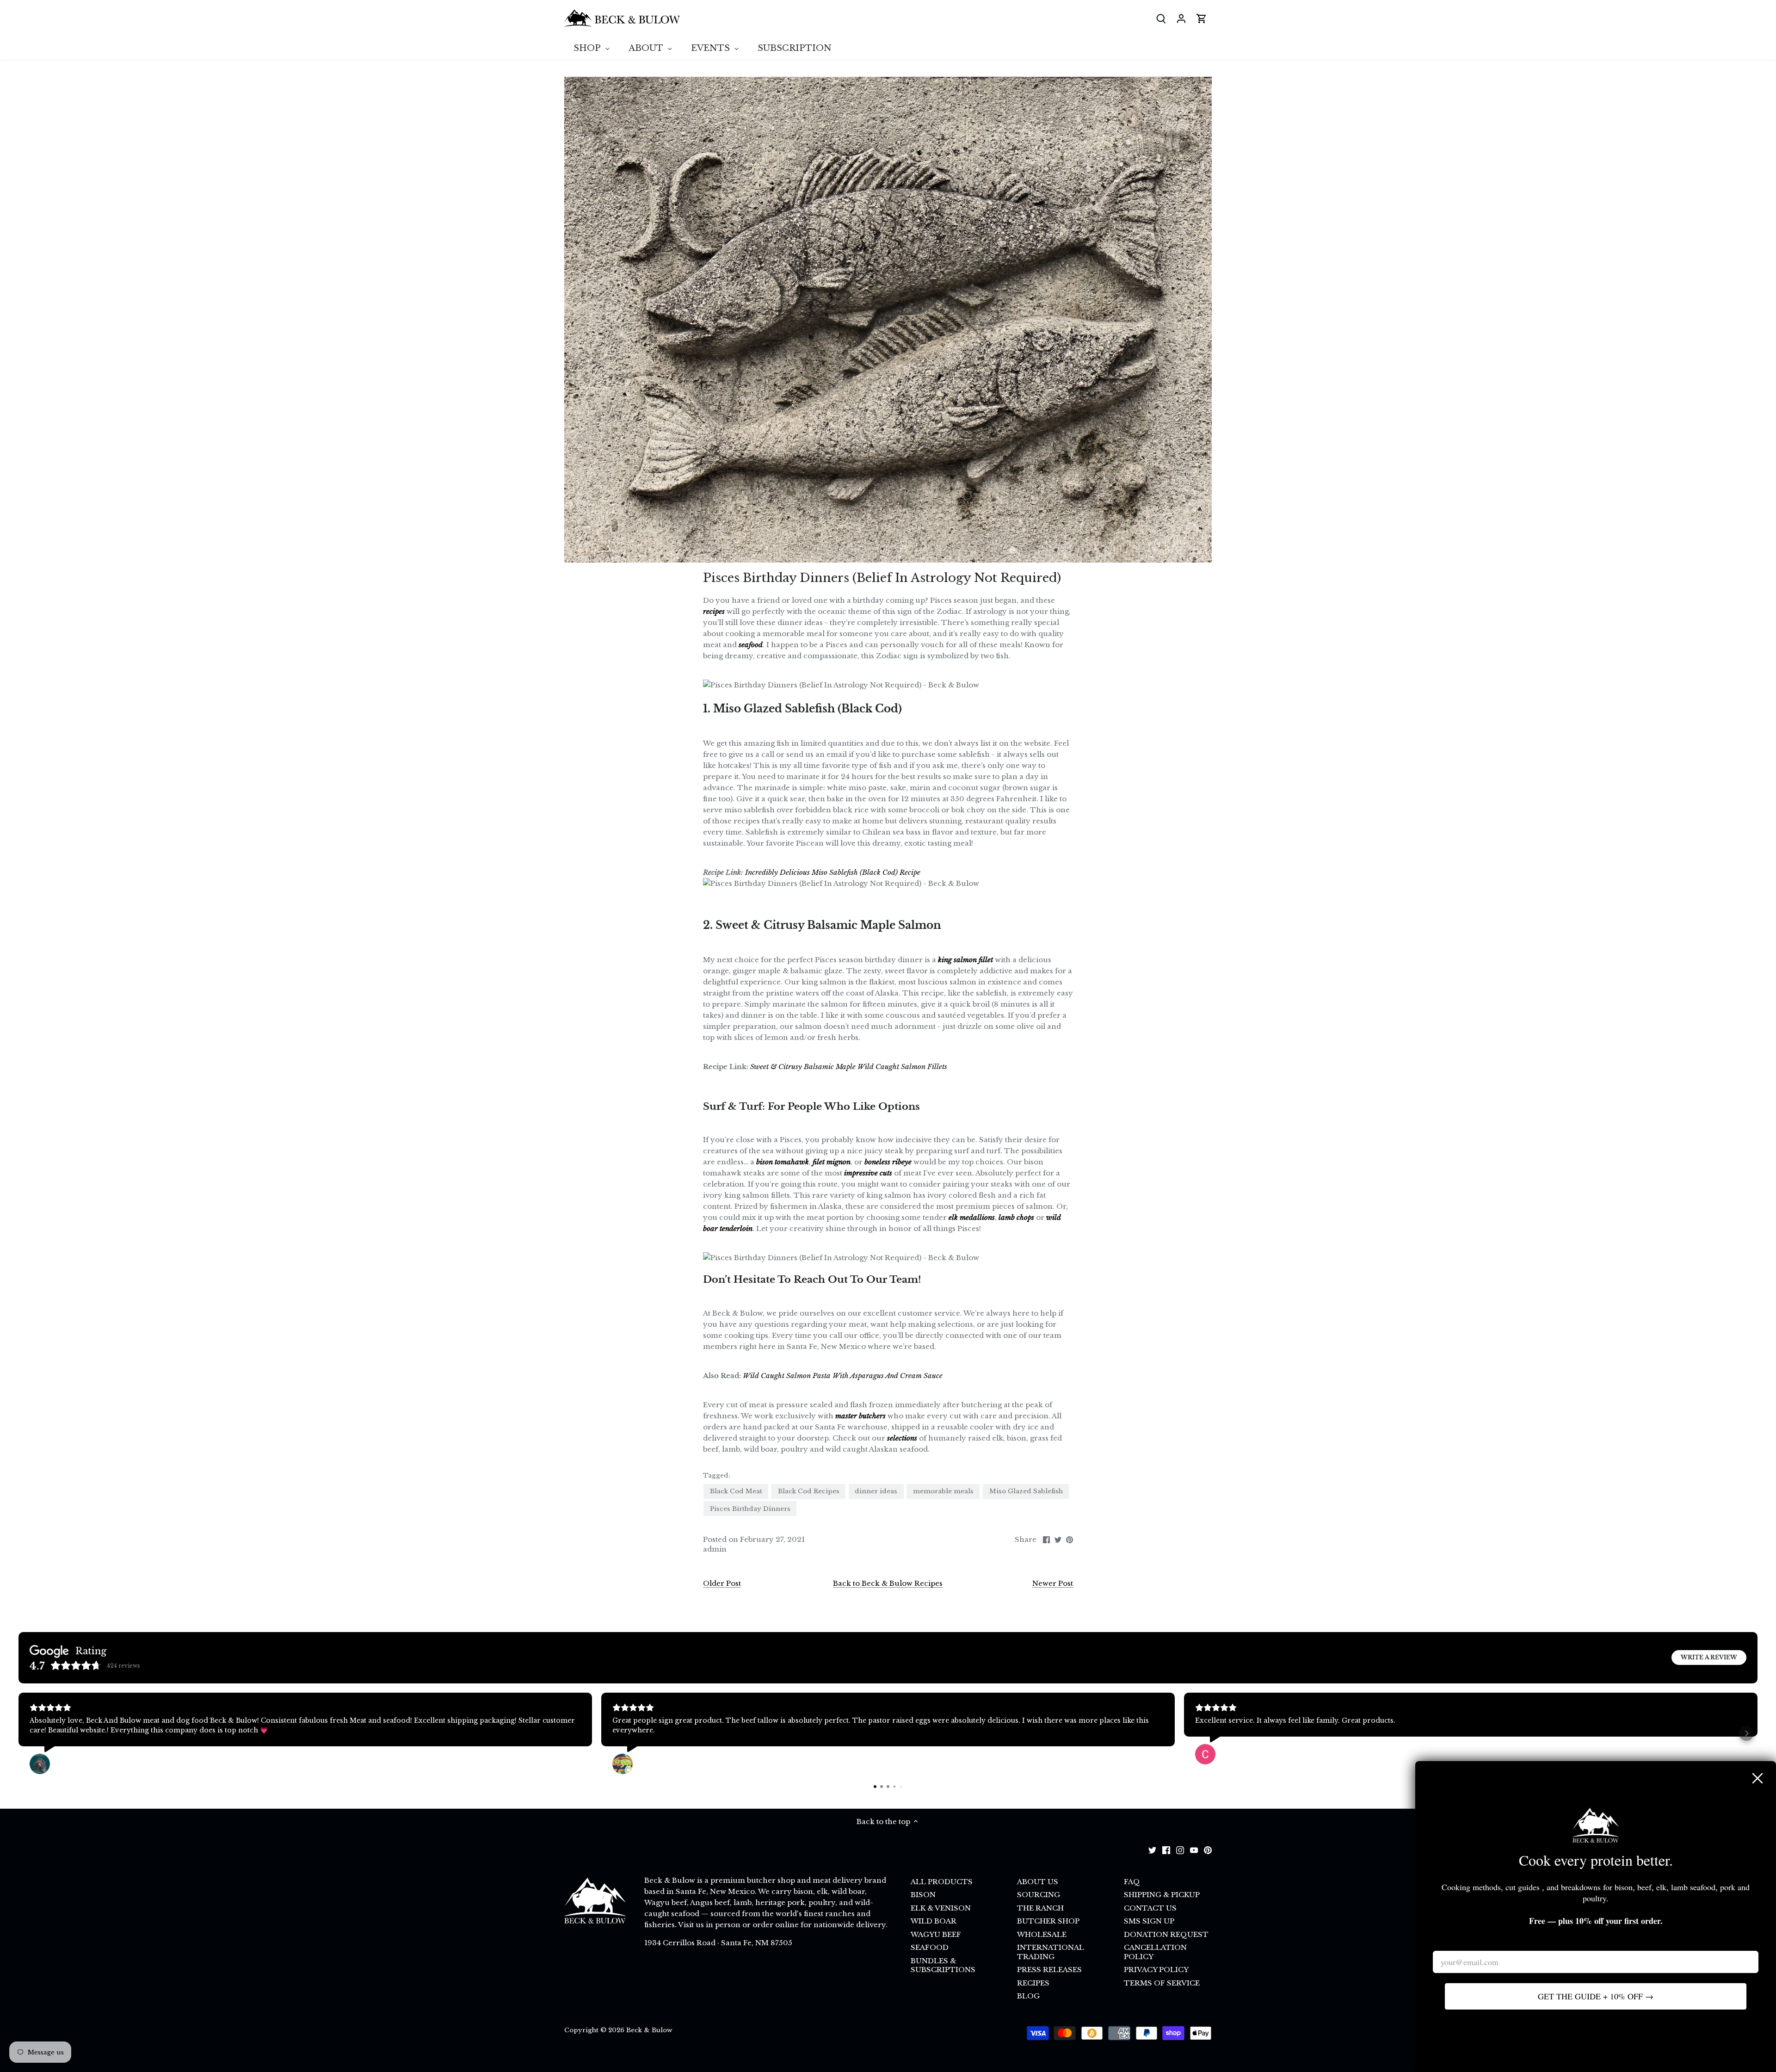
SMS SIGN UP (1149, 1921)
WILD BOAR (934, 1921)
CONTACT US (1150, 1908)
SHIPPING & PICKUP (1162, 1895)
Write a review (1709, 1657)
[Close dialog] (1757, 1778)
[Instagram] (1180, 1849)
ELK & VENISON (941, 1908)
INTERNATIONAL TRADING (1051, 1952)
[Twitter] (1152, 1849)
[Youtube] (1194, 1849)
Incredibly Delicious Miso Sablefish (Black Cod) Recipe (833, 872)
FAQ (1132, 1882)
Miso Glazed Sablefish (1026, 1491)
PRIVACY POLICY (1156, 1970)
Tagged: (717, 1476)
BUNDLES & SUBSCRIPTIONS (943, 1965)
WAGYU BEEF (936, 1934)
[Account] (1181, 18)
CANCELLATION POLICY (1155, 1952)
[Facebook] (1166, 1849)
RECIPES (1033, 1983)
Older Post (722, 1583)
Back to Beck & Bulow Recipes (888, 1583)
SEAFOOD (930, 1947)
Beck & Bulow (649, 2030)
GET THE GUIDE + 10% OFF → (1596, 1996)
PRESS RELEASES (1049, 1970)
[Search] (1161, 18)
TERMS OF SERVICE (1162, 1983)
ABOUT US (1038, 1882)
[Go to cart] (1202, 18)
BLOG (1028, 1996)
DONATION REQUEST (1166, 1934)
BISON (923, 1895)
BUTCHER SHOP (1048, 1921)
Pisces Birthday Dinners (750, 1509)
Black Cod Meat (736, 1491)
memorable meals (943, 1491)
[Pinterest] (1208, 1849)
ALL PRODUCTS (942, 1882)
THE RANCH (1040, 1908)
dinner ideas (876, 1491)
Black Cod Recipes (809, 1491)
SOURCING (1039, 1895)
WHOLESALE (1042, 1934)
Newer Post (1053, 1583)
